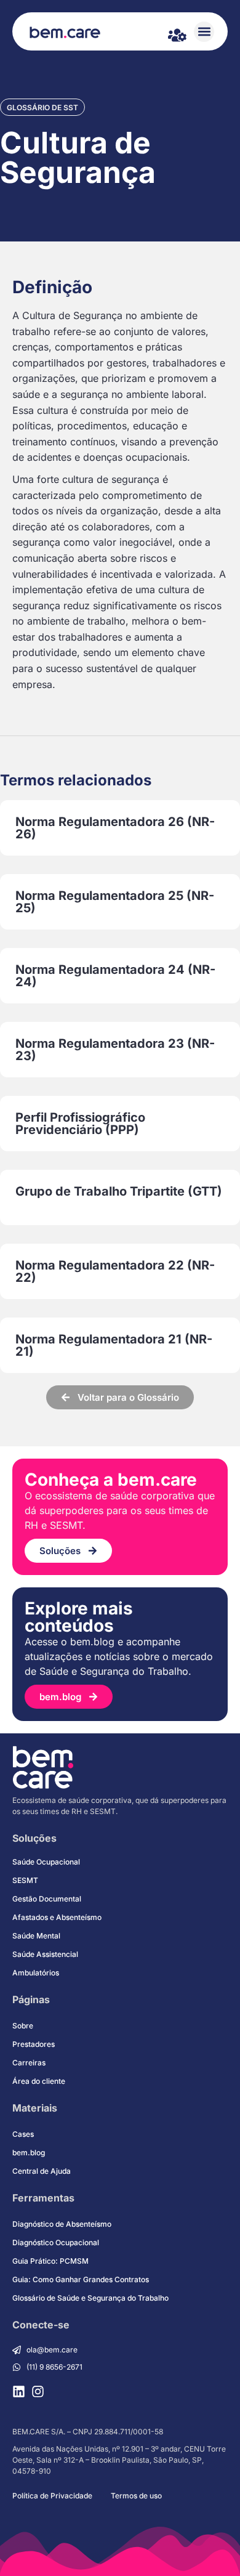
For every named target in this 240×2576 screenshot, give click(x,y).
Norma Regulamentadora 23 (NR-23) (115, 1050)
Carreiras (29, 2063)
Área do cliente (39, 2081)
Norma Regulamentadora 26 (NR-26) (115, 828)
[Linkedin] (19, 2392)
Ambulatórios (36, 1973)
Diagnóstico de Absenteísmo (62, 2224)
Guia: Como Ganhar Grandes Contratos (81, 2279)
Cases (23, 2134)
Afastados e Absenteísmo (57, 1917)
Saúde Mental (36, 1936)
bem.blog (29, 2153)
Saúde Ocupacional (46, 1862)
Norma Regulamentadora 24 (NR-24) (115, 976)
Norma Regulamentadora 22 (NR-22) (115, 1271)
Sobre (23, 2026)
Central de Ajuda (42, 2171)
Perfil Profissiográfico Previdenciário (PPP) (80, 1124)
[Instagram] (38, 2392)
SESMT (25, 1880)
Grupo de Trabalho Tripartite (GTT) (119, 1191)
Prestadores (34, 2044)
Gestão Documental (47, 1899)
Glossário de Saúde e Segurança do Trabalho (90, 2298)
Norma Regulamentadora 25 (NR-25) (115, 902)
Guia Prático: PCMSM (50, 2261)
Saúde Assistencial (45, 1954)
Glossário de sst (42, 107)
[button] (204, 32)
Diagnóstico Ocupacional (56, 2242)
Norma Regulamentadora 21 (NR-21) (114, 1345)
